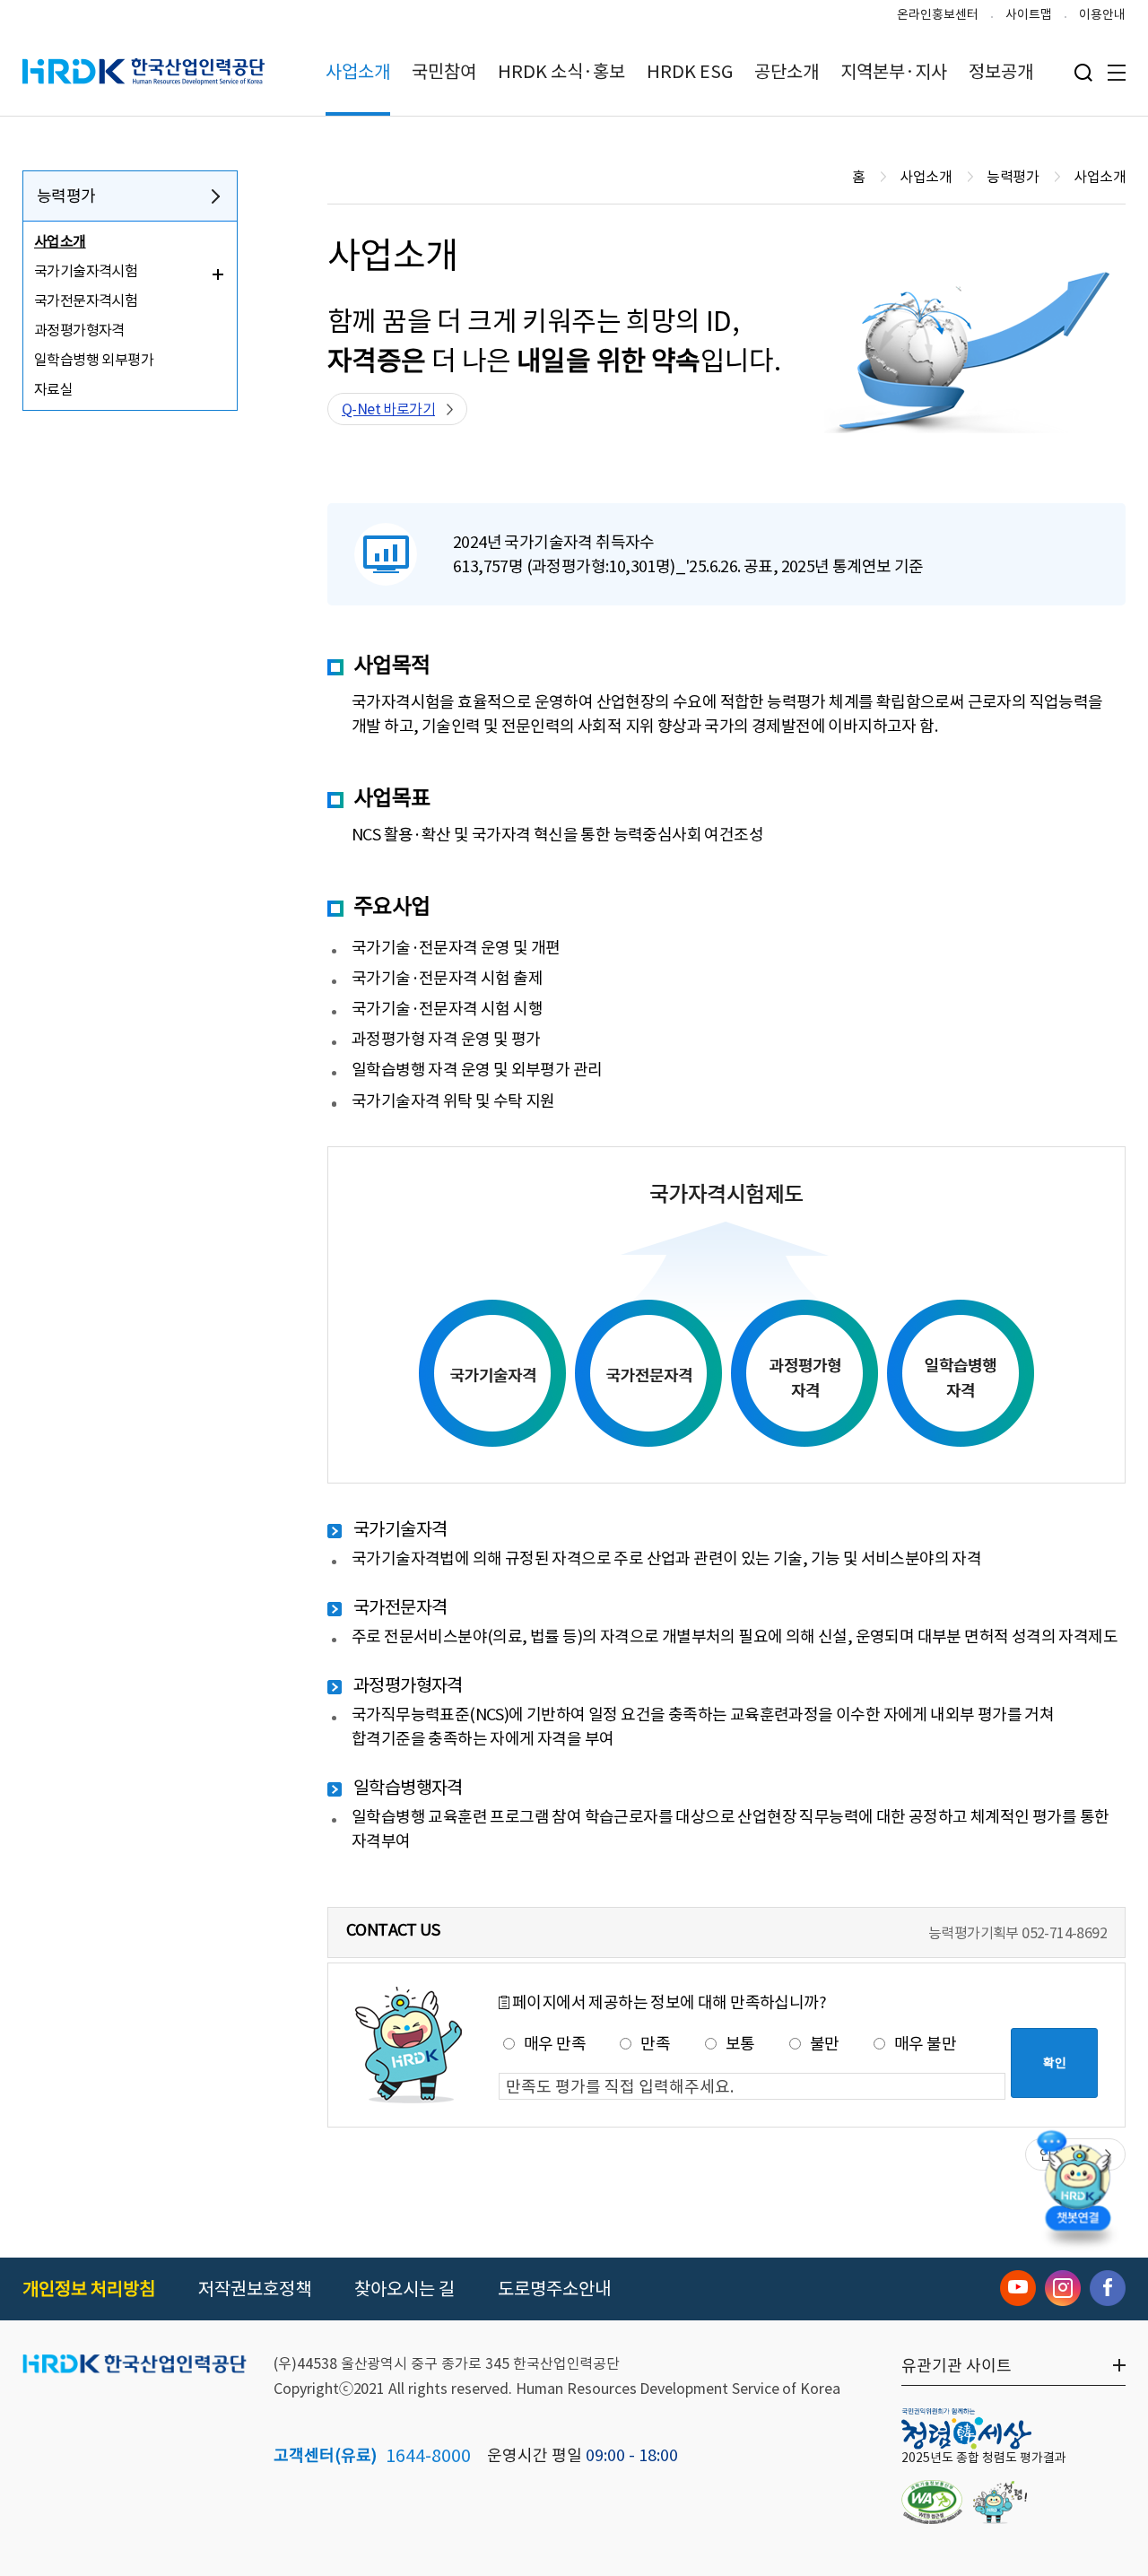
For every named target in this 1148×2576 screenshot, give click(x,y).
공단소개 (787, 72)
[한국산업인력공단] (135, 2365)
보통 (740, 2044)
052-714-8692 (1064, 1933)
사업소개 (358, 72)
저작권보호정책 (255, 2289)
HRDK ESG (690, 72)
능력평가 (66, 196)
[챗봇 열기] (1077, 2185)
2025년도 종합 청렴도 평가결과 (984, 2458)
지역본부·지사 (894, 72)
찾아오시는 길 (404, 2289)
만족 (655, 2044)
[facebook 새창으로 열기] (1108, 2288)
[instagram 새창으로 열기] (1063, 2288)
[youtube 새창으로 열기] (1018, 2288)
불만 (825, 2044)
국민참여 (444, 72)
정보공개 (1001, 72)
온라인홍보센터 (938, 14)
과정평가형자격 (79, 330)
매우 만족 (555, 2044)
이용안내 (1102, 14)
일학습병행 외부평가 (94, 360)
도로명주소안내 (554, 2289)
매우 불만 (925, 2044)
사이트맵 (1029, 14)
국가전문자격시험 (86, 300)
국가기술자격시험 (86, 271)
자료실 (53, 389)
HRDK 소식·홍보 (561, 72)
